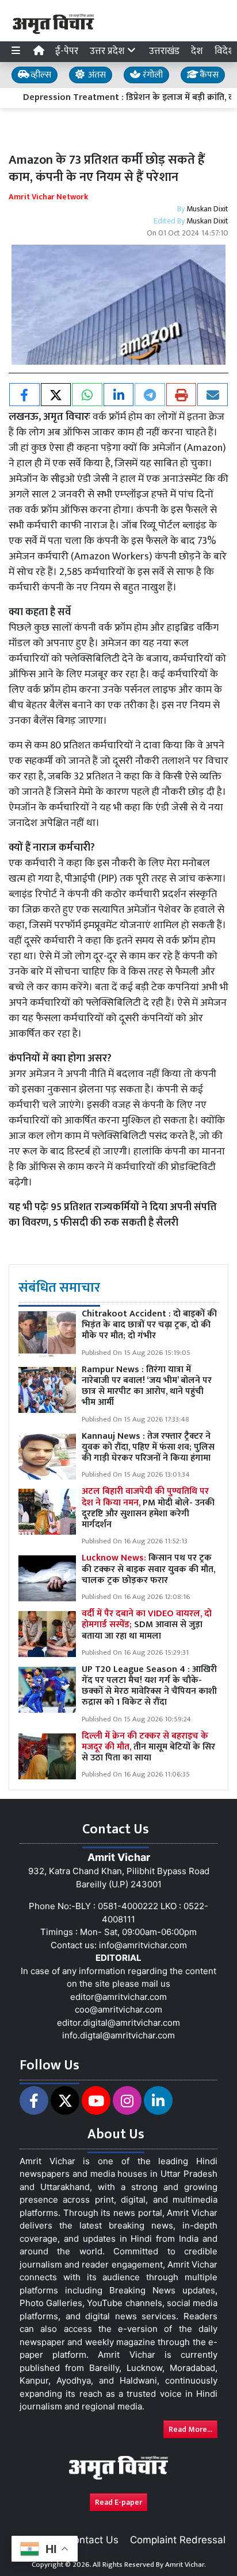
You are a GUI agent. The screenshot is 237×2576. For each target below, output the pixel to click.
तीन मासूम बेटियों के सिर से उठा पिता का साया (148, 1747)
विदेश (225, 51)
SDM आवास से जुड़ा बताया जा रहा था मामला (147, 1625)
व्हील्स (40, 75)
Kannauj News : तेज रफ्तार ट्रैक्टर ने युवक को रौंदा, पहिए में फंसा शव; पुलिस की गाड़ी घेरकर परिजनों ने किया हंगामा (148, 1447)
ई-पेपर (67, 51)
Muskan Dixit (207, 209)
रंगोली (152, 75)
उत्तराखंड (164, 51)
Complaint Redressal (178, 2540)
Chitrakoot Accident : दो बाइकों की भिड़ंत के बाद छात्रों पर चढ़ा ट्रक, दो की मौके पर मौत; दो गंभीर (149, 1325)
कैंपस (208, 75)
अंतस (96, 75)
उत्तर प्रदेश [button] (108, 51)
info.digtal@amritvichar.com (118, 2035)
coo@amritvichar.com (118, 2009)
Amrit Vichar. (186, 2565)
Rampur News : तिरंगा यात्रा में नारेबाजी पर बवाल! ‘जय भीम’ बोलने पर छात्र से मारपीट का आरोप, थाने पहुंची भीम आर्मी (147, 1386)
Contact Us (93, 2540)
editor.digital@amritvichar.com (118, 2023)
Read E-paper (118, 2502)
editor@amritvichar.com (118, 1997)
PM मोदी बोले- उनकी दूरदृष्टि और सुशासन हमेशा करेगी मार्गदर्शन (148, 1508)
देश (197, 51)
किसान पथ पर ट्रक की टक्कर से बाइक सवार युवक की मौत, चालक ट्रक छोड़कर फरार (148, 1569)
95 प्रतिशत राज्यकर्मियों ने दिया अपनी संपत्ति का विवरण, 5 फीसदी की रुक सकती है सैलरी (113, 1215)
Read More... (190, 2429)
